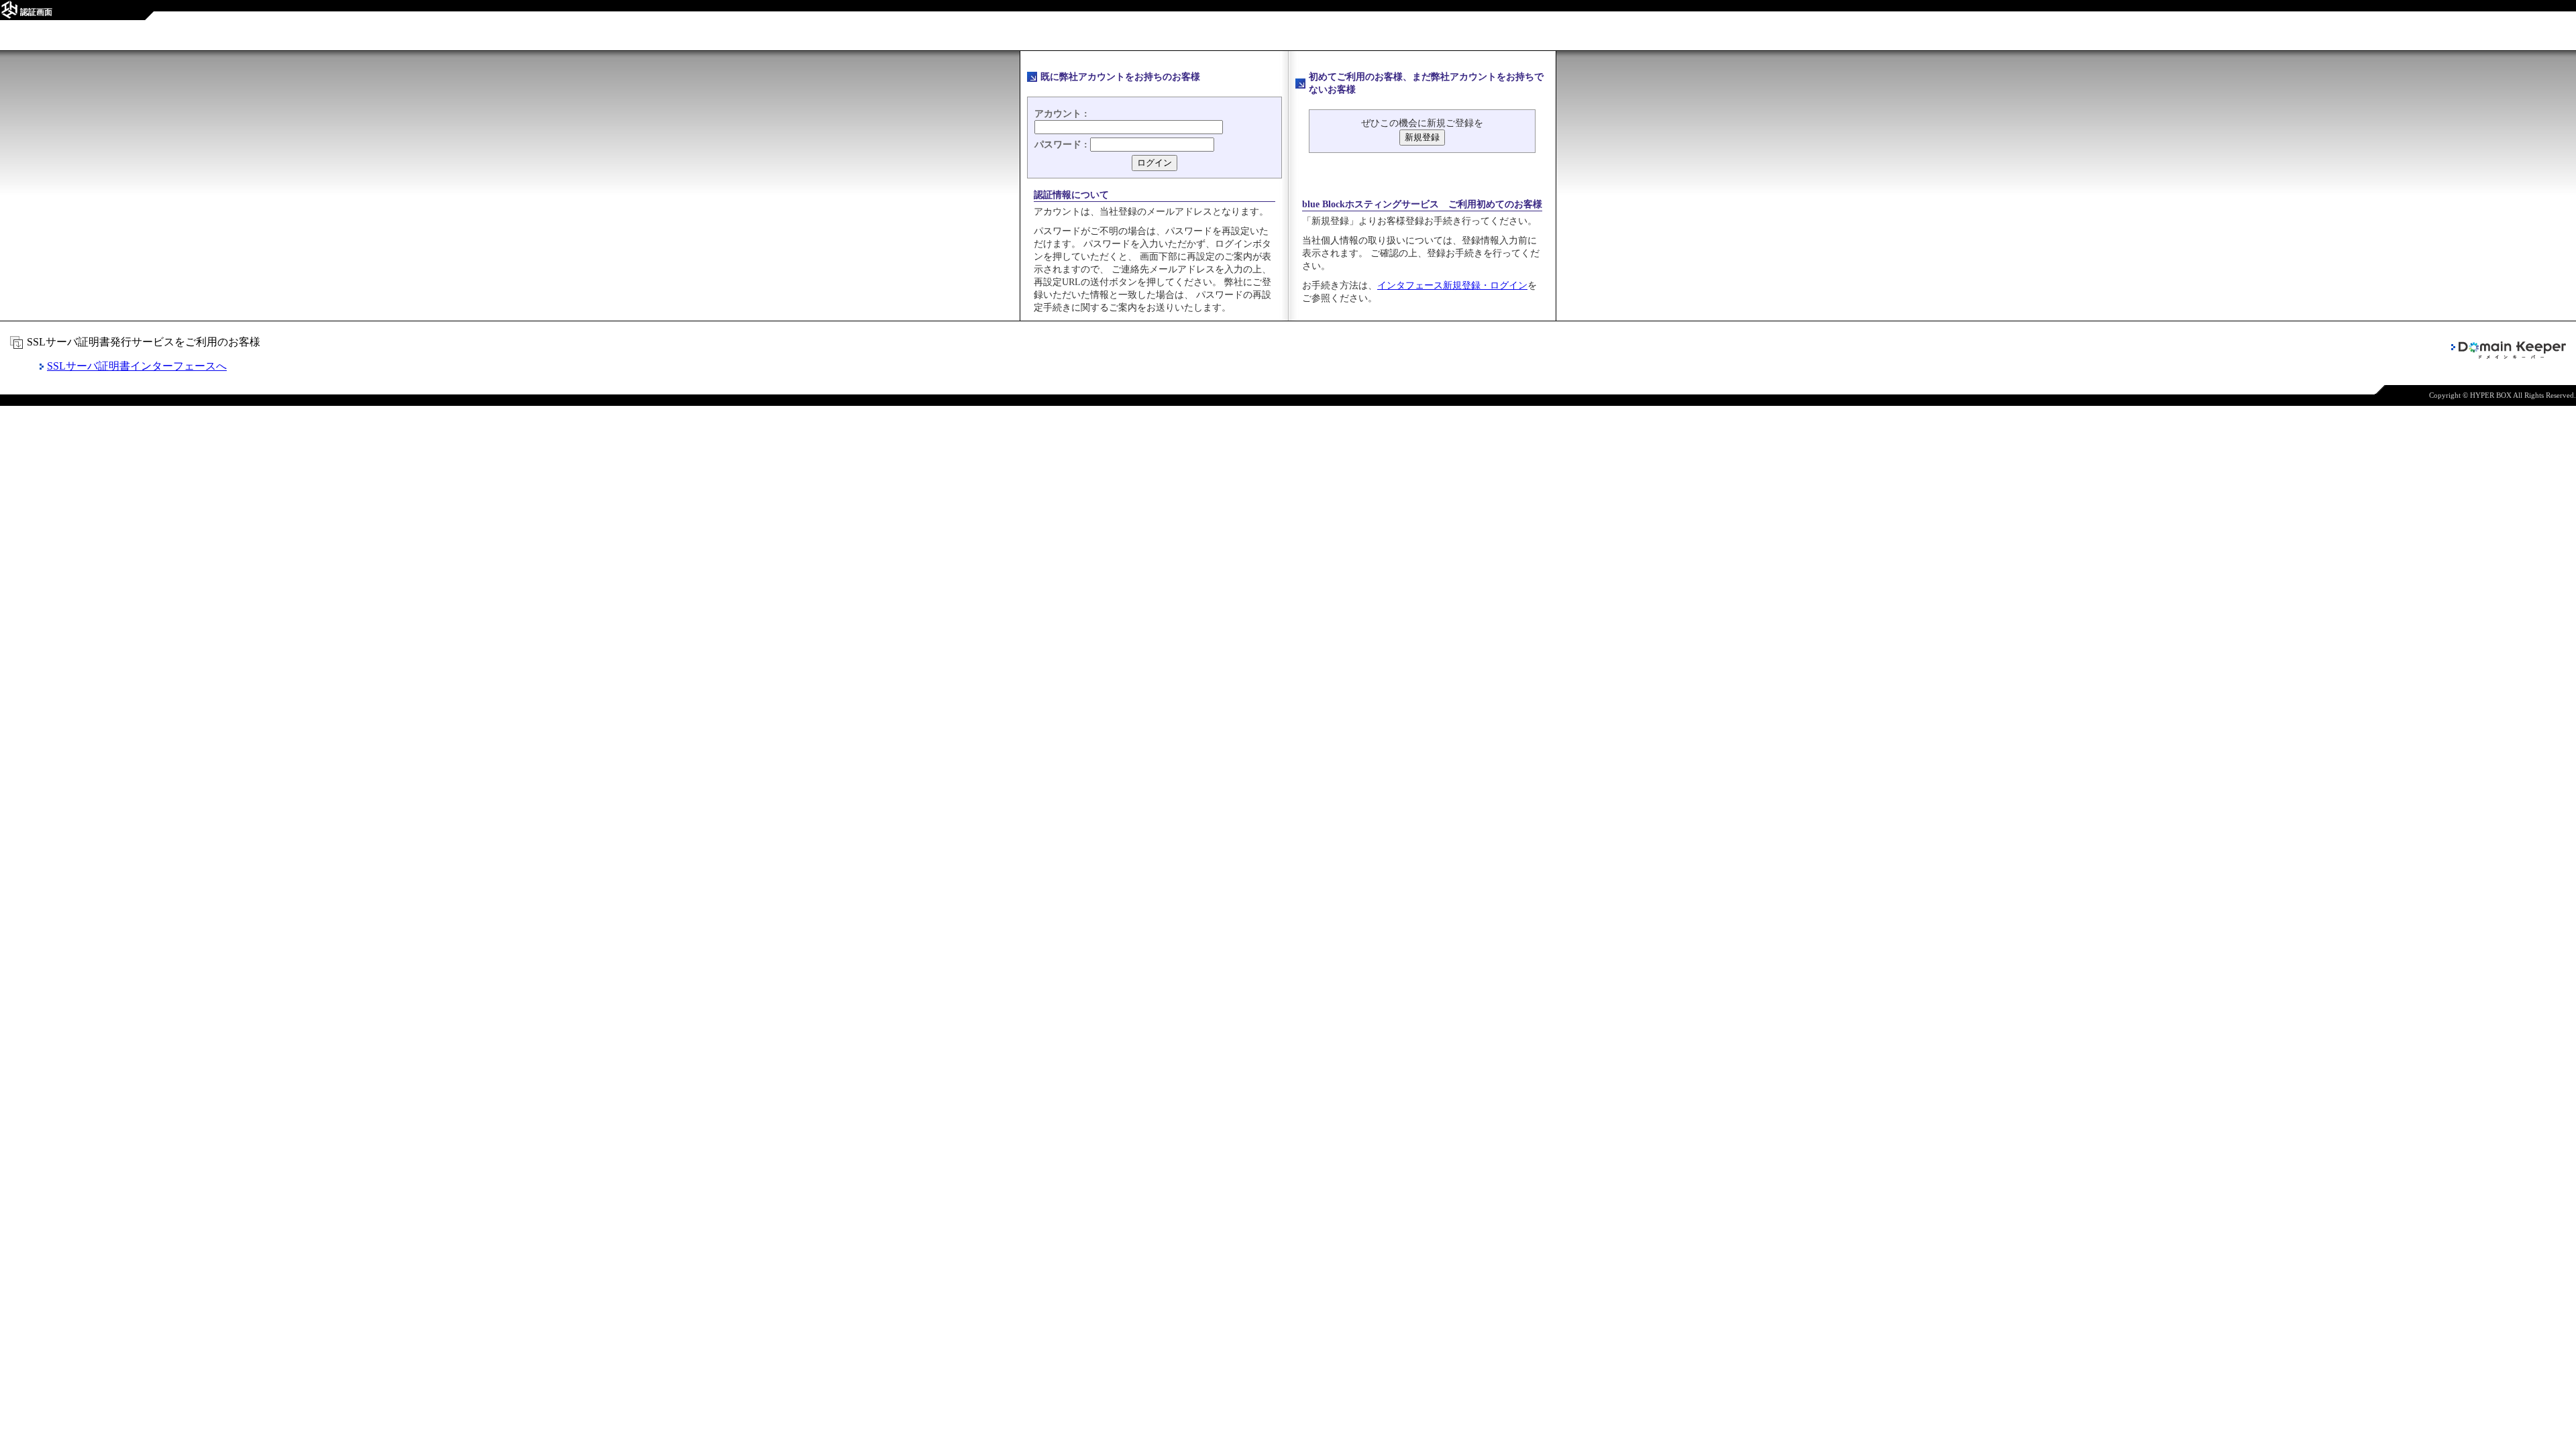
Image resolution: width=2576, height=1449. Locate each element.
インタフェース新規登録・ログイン (1452, 285)
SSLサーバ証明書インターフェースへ (137, 366)
